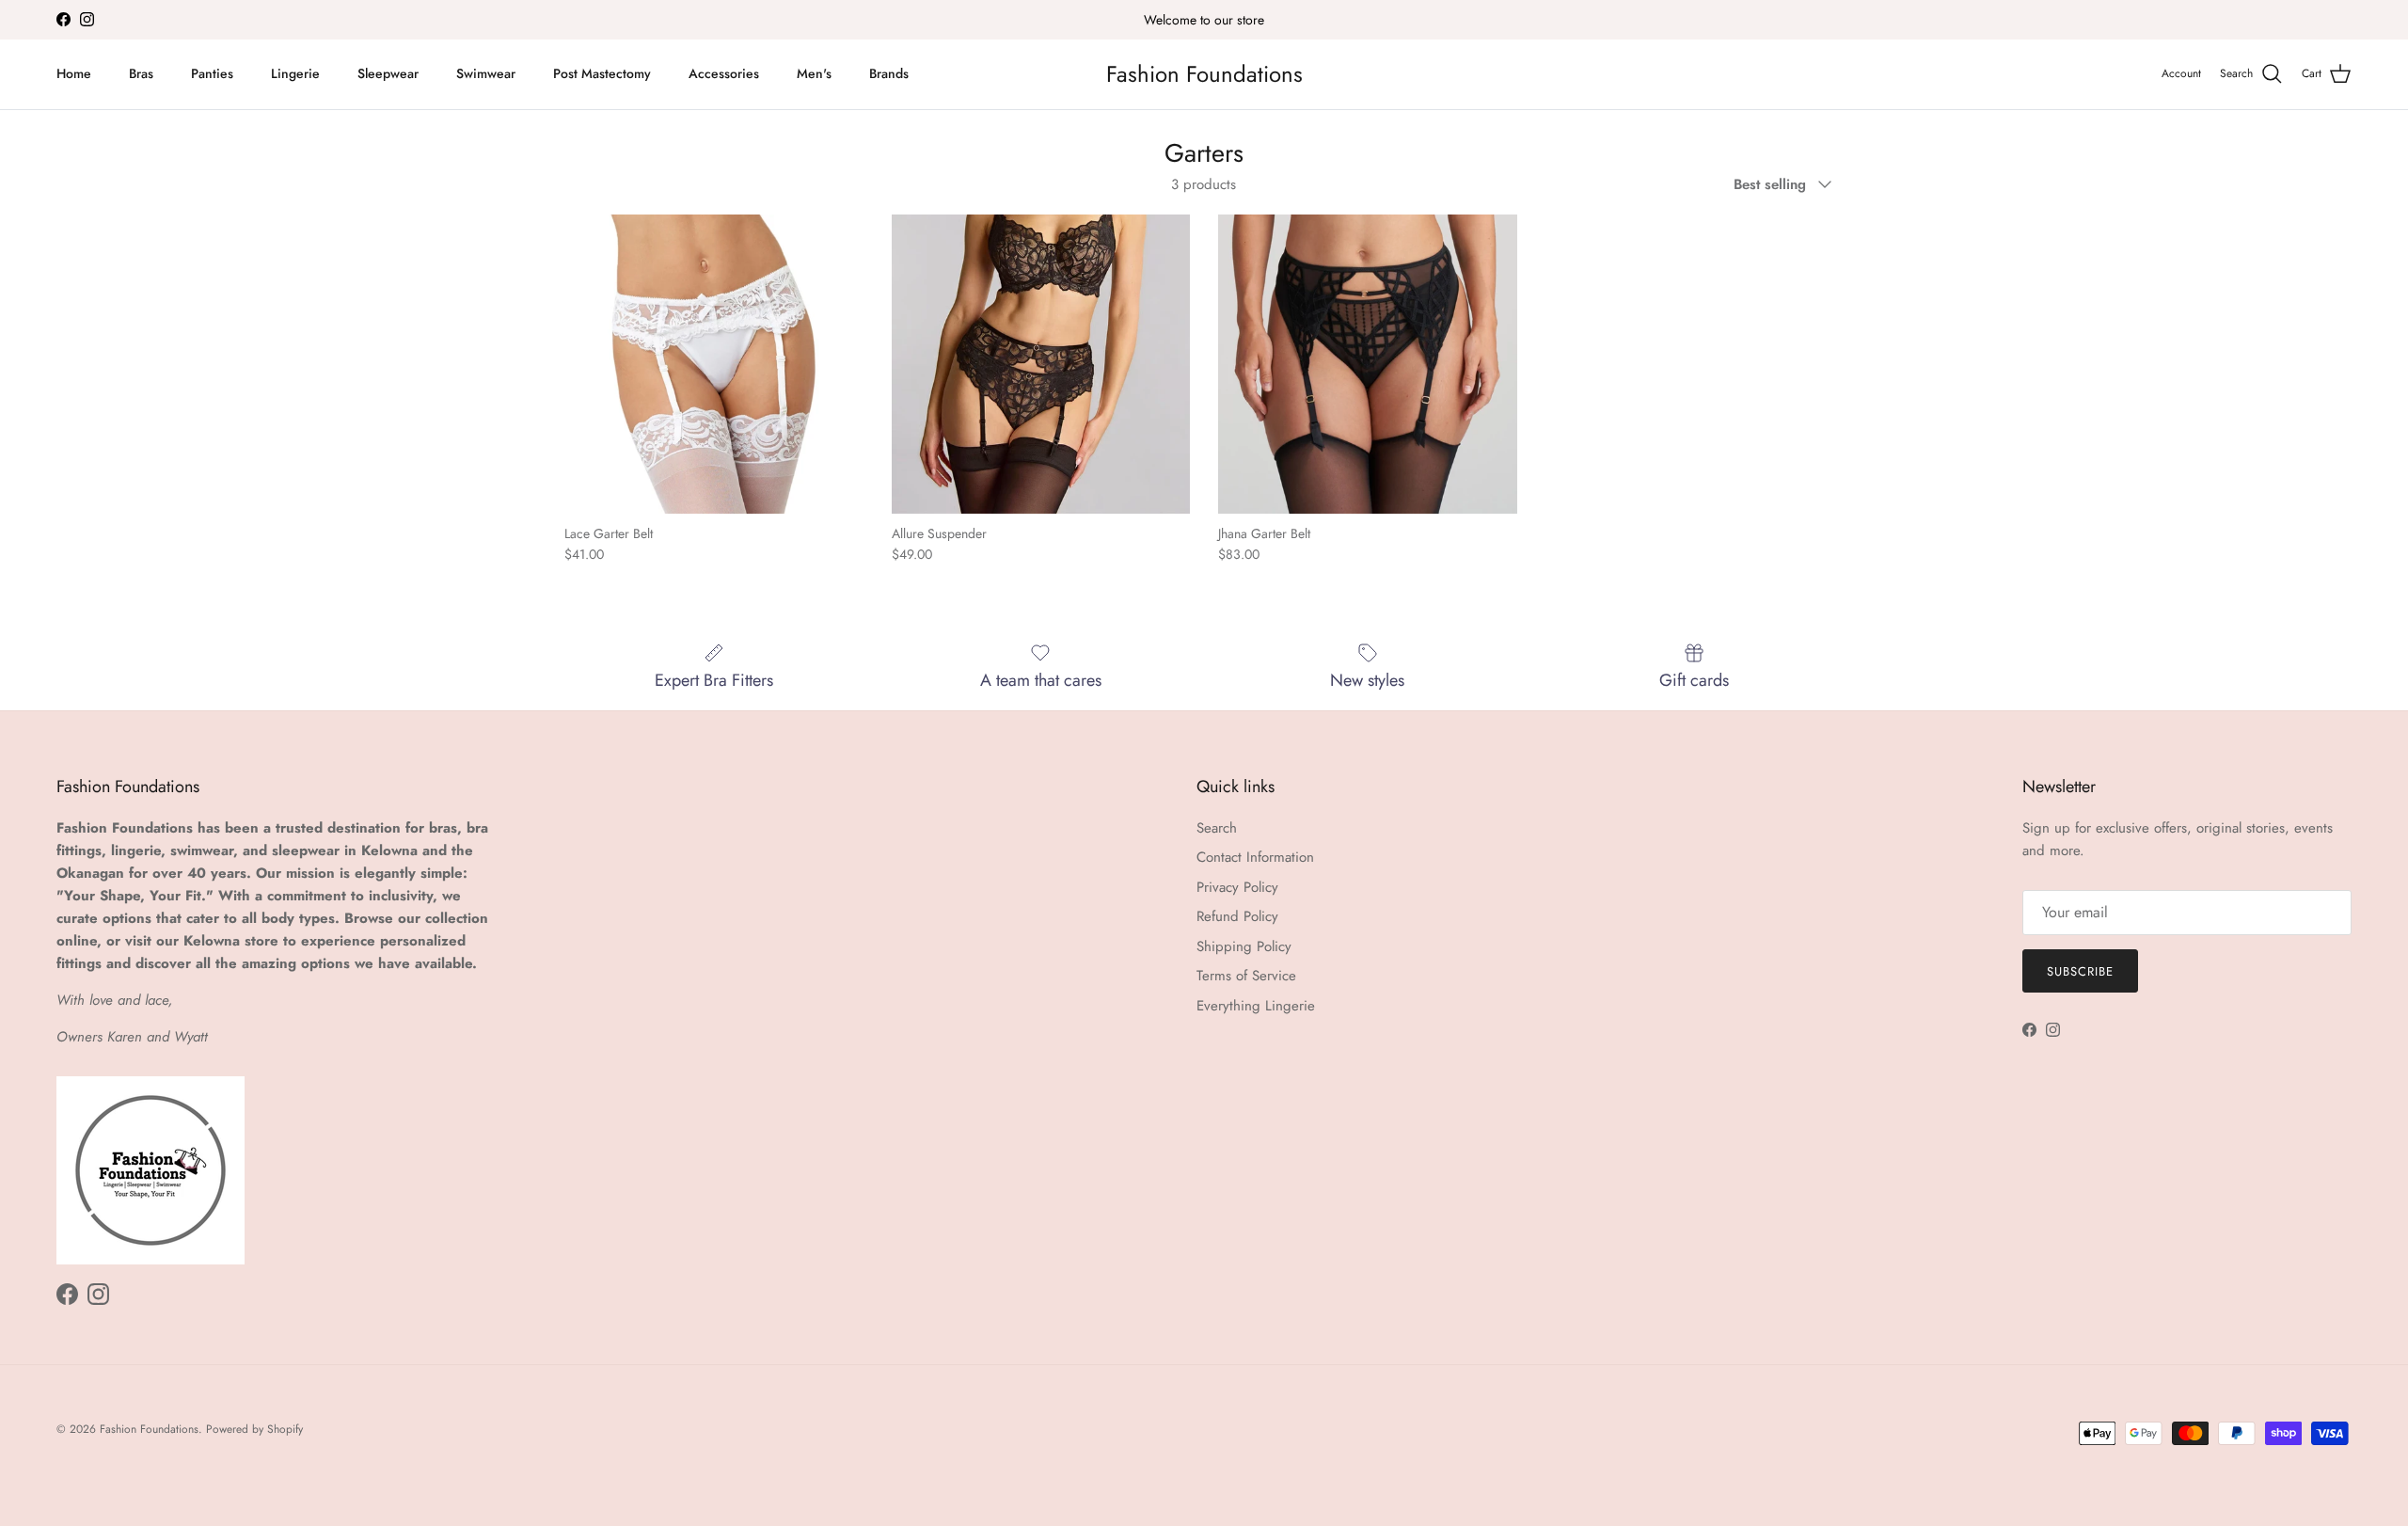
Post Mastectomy (602, 73)
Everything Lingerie (1256, 1006)
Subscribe (2080, 971)
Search (1217, 828)
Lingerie (295, 73)
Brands (889, 73)
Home (74, 73)
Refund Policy (1237, 916)
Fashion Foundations (149, 1429)
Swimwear (486, 73)
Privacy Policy (1237, 887)
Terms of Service (1246, 976)
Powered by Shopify (254, 1429)
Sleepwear (388, 73)
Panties (212, 73)
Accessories (724, 73)
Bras (141, 73)
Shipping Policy (1244, 946)
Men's (814, 73)
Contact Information (1255, 857)
